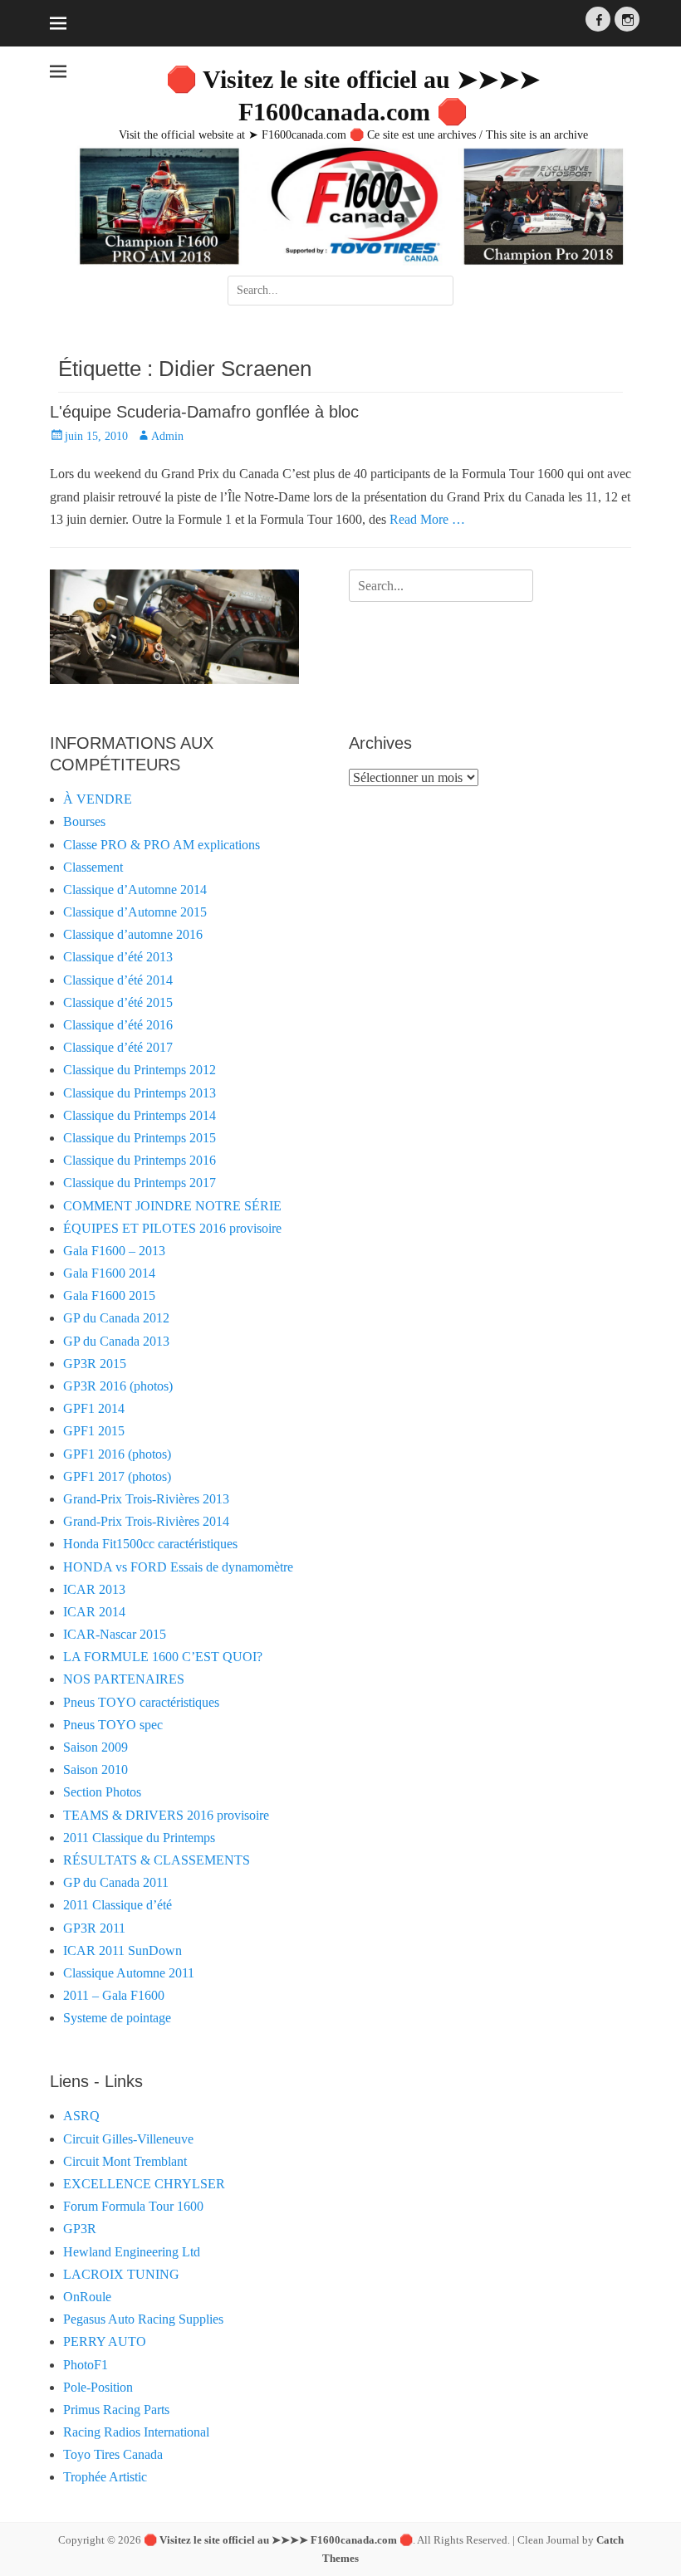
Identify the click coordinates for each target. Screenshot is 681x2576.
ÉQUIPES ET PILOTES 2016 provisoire (172, 1228)
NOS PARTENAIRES (124, 1679)
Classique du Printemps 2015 (140, 1138)
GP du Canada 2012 (116, 1318)
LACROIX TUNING (121, 2274)
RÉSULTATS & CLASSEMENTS (157, 1860)
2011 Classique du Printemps (139, 1838)
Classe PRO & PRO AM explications (162, 845)
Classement (93, 867)
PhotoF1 (86, 2365)
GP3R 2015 (95, 1364)
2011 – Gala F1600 (114, 1995)
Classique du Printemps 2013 (140, 1093)
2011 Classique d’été (118, 1905)
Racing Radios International (136, 2432)
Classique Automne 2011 (129, 1973)
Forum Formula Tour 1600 (133, 2206)
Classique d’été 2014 (118, 980)
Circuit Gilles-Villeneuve (128, 2139)
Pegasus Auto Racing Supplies (143, 2319)
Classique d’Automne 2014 (135, 890)
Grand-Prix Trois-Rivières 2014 (146, 1521)
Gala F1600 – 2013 (114, 1251)
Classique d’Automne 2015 (135, 912)
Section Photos (102, 1792)
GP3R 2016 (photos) (118, 1386)
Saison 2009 (96, 1747)
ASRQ (81, 2116)
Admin (167, 436)
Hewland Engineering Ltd (132, 2252)
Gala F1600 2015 (109, 1295)
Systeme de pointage (117, 2018)
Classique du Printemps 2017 (140, 1183)
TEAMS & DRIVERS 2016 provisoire (166, 1815)
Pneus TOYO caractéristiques (141, 1702)
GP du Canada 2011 (116, 1882)
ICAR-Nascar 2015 (115, 1634)
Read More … (427, 519)
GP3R (80, 2229)
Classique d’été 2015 (118, 1002)
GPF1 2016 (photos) (117, 1454)
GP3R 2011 (94, 1928)
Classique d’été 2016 (118, 1025)
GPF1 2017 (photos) (117, 1476)
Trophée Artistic (105, 2477)
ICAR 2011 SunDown (122, 1950)
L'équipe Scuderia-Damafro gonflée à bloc (204, 412)
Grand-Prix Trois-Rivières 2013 (146, 1499)
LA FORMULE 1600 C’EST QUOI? (163, 1657)
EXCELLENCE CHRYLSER (144, 2184)
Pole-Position (98, 2387)
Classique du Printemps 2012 (140, 1070)
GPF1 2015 (94, 1431)
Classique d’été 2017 (118, 1047)
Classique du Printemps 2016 (140, 1160)
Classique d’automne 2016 (133, 934)
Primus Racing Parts (116, 2410)
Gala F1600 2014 (109, 1273)
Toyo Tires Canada (113, 2454)
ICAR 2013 (94, 1589)
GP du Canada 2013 (116, 1341)
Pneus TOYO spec (113, 1725)
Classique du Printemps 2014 (140, 1115)
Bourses (84, 821)
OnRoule (87, 2297)
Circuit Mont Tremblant (125, 2161)
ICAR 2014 (94, 1612)
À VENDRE (98, 799)
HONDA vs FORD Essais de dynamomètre (178, 1567)
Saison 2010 (96, 1769)
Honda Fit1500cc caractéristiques (150, 1544)
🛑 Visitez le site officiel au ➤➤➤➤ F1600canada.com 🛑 (278, 2540)
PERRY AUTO (105, 2341)
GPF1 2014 (94, 1408)
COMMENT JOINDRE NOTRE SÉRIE (172, 1206)
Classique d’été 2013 (118, 957)
